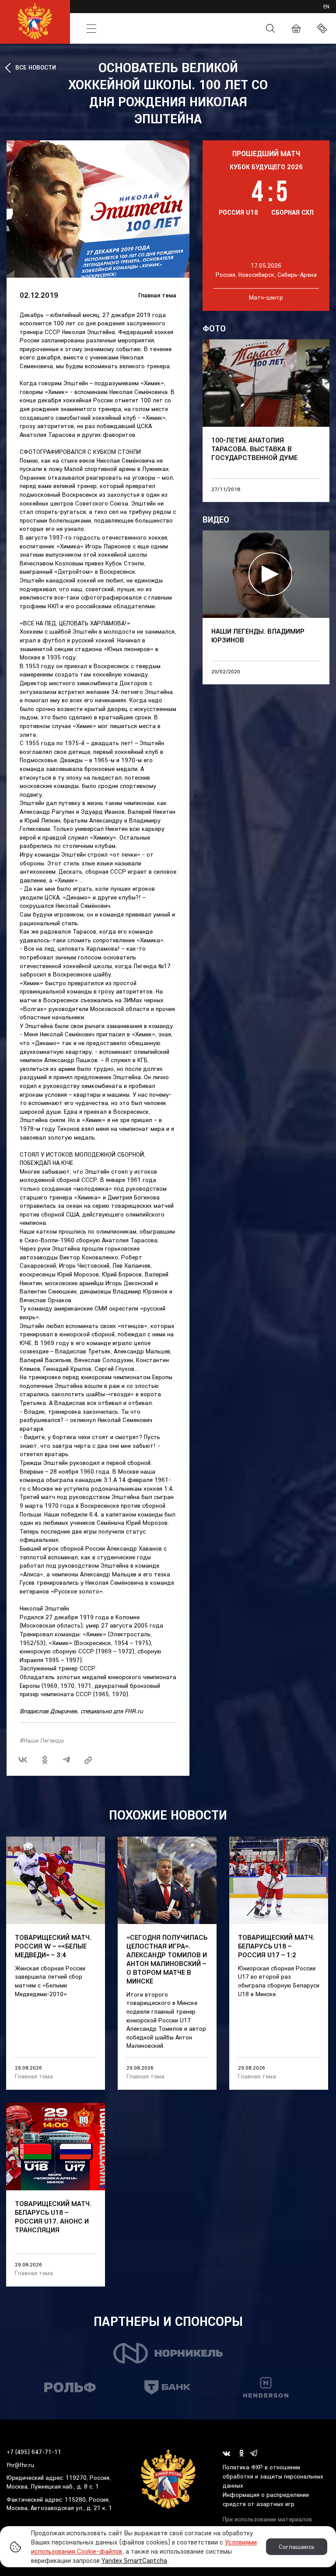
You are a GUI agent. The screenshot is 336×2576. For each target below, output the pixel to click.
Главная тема (157, 295)
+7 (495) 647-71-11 (34, 2452)
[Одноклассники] (45, 1760)
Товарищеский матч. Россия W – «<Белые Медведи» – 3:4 (53, 1946)
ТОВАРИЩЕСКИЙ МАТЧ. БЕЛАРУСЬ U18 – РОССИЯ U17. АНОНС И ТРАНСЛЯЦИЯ (53, 2217)
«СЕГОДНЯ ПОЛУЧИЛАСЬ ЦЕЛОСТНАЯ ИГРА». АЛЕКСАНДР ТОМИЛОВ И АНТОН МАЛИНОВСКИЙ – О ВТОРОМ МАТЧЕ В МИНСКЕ (167, 1959)
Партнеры (283, 12)
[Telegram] (66, 1760)
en (326, 6)
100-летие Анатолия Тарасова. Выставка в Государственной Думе (254, 449)
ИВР (210, 12)
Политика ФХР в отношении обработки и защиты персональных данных (273, 2476)
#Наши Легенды (42, 1740)
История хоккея (157, 28)
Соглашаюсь (297, 2547)
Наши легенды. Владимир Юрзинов (258, 635)
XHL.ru (233, 12)
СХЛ (171, 12)
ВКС (255, 12)
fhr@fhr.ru (20, 2465)
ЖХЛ (107, 12)
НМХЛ (149, 12)
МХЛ (128, 12)
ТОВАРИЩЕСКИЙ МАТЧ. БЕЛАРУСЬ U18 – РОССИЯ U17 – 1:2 (276, 1946)
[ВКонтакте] (23, 1760)
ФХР (194, 28)
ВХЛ (88, 12)
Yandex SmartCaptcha (134, 2560)
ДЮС (191, 12)
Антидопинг (225, 29)
